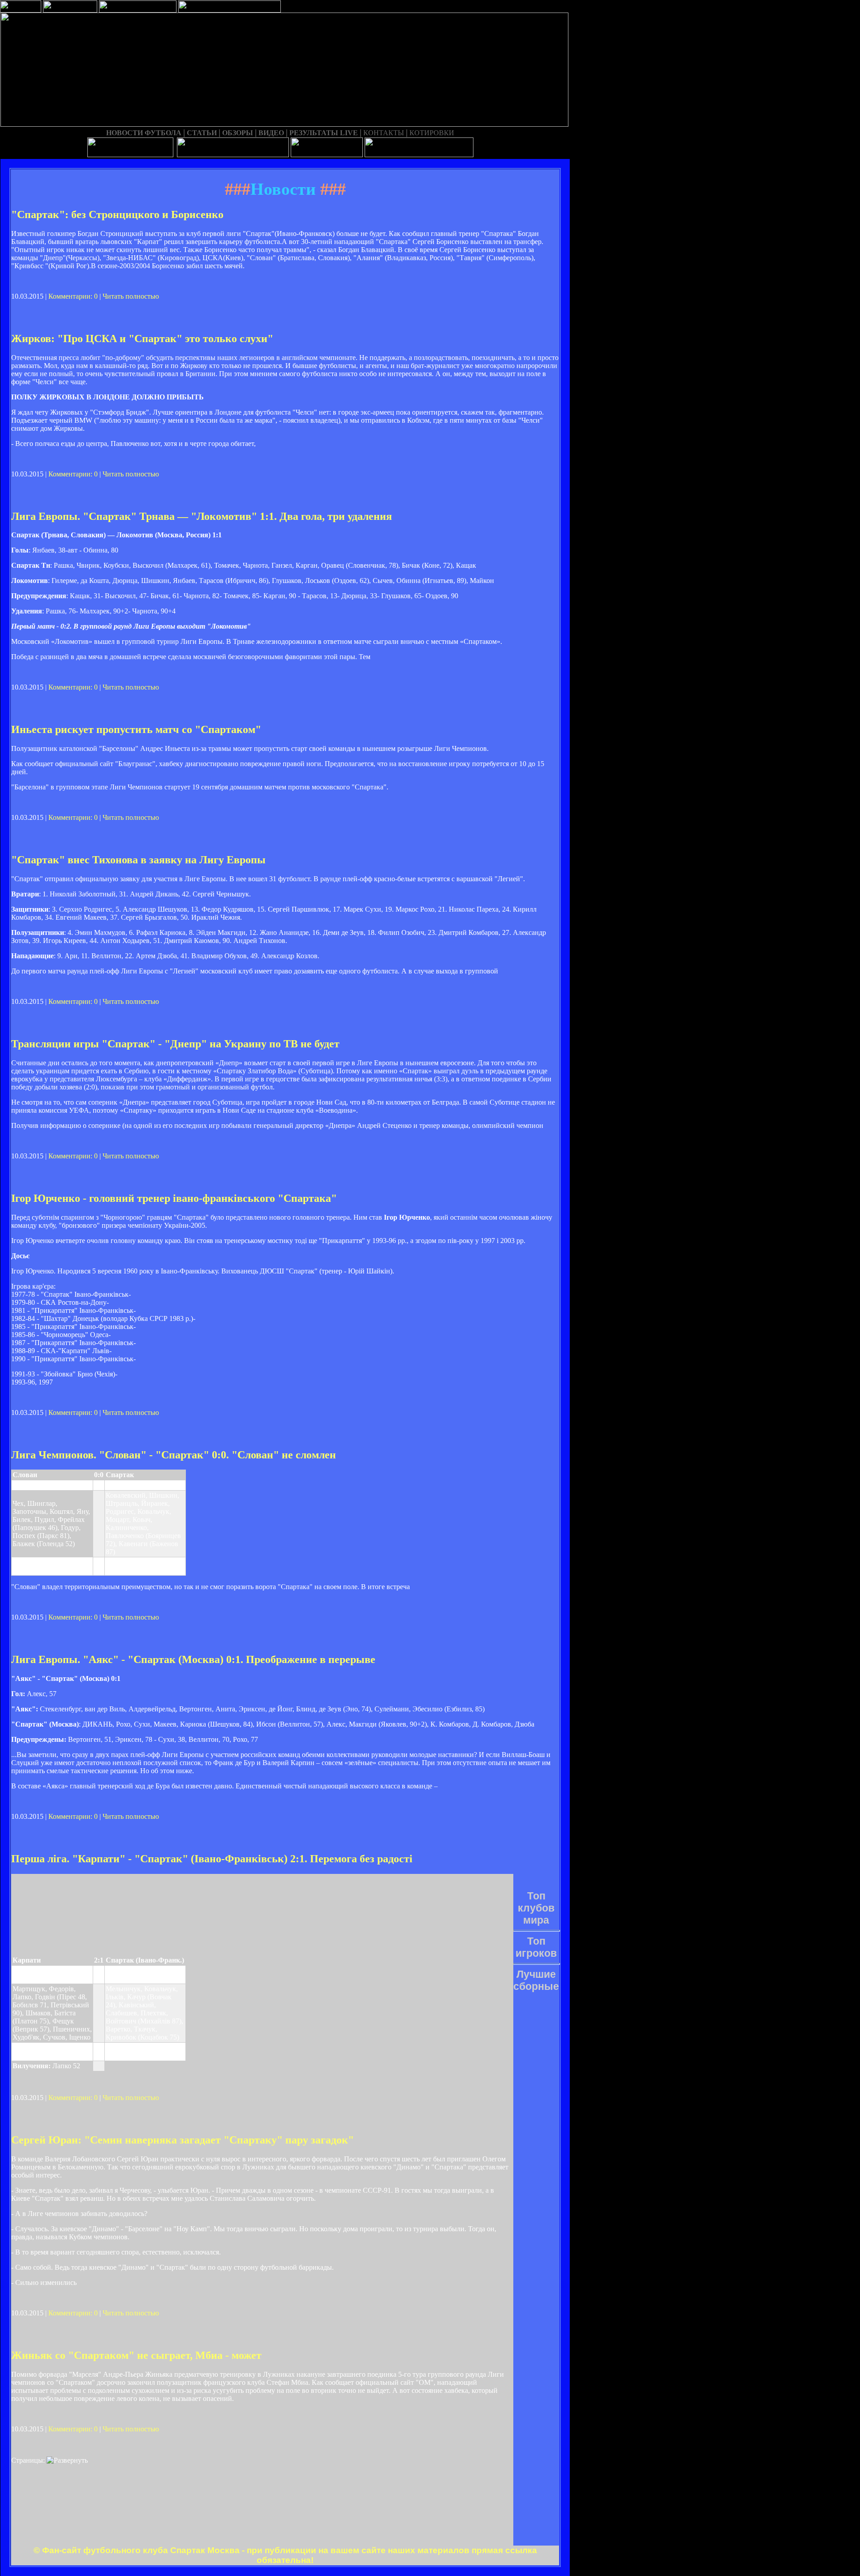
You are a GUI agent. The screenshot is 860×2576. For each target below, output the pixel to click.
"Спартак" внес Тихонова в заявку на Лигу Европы (138, 860)
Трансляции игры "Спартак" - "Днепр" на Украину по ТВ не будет (175, 1044)
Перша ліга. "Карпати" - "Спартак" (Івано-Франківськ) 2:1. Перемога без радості (212, 1859)
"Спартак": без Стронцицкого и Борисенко (117, 214)
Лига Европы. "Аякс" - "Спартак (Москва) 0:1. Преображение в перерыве (193, 1659)
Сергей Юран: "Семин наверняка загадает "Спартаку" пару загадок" (183, 2140)
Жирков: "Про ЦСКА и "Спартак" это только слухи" (142, 339)
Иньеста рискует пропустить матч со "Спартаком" (136, 729)
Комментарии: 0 (73, 296)
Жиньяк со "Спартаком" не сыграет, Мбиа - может (136, 2355)
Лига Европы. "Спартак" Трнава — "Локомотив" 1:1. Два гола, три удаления (202, 516)
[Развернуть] (67, 2460)
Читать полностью (131, 296)
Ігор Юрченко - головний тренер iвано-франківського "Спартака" (174, 1198)
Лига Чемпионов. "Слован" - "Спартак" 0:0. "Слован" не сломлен (174, 1455)
